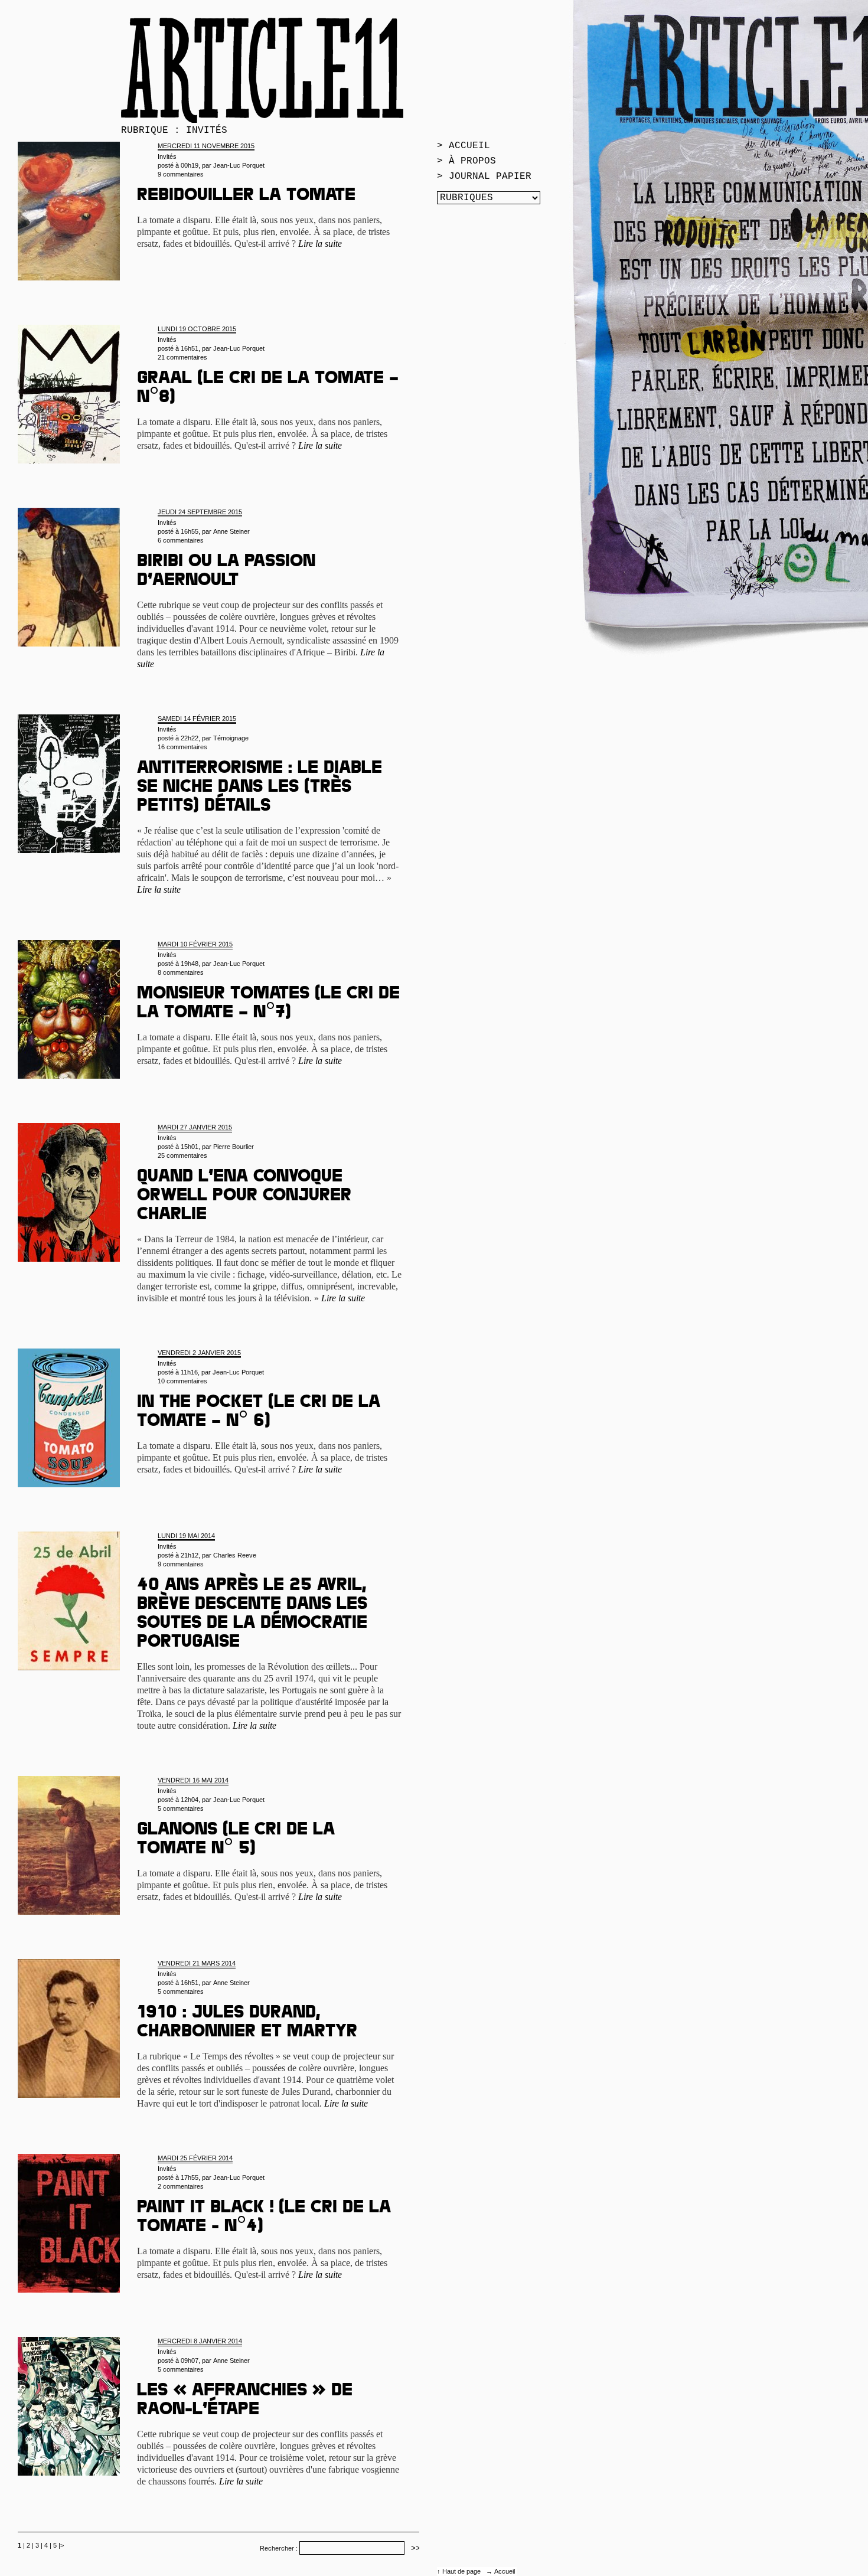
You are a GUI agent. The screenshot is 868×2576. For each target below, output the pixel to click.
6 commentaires (181, 540)
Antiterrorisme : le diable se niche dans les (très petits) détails (260, 788)
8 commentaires (181, 972)
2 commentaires (181, 2186)
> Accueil (464, 146)
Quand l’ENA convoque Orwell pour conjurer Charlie (244, 1197)
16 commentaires (182, 747)
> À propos (466, 161)
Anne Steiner (231, 531)
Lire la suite (320, 244)
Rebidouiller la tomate (246, 197)
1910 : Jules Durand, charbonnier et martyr (247, 2023)
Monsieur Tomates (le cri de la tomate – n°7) (268, 1004)
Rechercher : (279, 2548)
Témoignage (231, 738)
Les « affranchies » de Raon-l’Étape (245, 2401)
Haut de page (462, 2571)
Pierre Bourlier (234, 1147)
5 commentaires (181, 1808)
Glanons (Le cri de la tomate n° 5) (236, 1840)
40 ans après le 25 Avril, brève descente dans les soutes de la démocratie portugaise (252, 1615)
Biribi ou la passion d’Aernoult (226, 572)
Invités (167, 156)
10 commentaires (182, 1381)
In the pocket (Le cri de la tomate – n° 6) (259, 1413)
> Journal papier (484, 177)
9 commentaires (181, 174)
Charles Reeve (235, 1555)
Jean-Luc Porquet (239, 165)
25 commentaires (182, 1155)
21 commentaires (182, 357)
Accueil (505, 2571)
